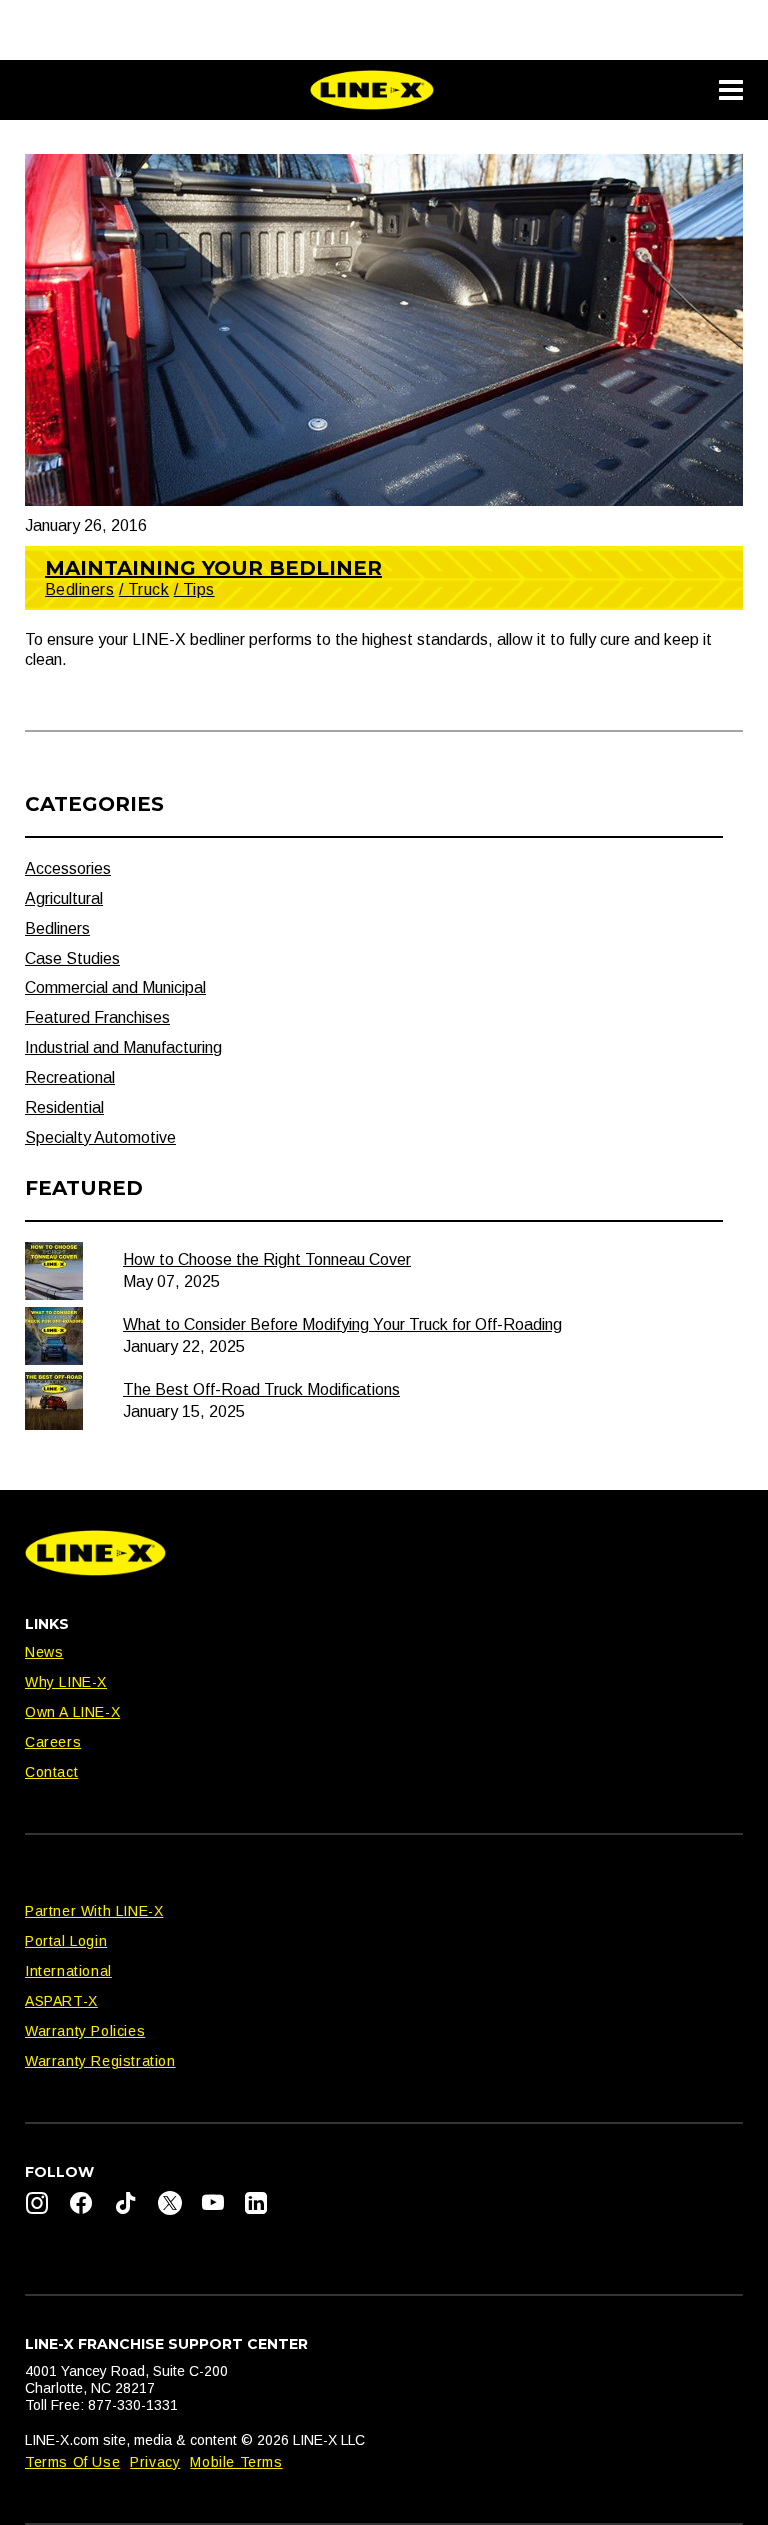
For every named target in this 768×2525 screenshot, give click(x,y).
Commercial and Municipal (115, 987)
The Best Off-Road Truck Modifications (261, 1389)
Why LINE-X (66, 1682)
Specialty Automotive (100, 1137)
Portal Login (66, 1941)
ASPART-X (61, 2001)
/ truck (144, 589)
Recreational (70, 1077)
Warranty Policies (85, 2031)
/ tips (194, 589)
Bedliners (79, 589)
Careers (53, 1742)
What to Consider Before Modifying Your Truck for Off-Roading (342, 1324)
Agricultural (64, 898)
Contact (51, 1772)
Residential (64, 1107)
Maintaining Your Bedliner (213, 568)
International (68, 1971)
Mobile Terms (236, 2462)
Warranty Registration (100, 2061)
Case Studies (72, 958)
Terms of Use (72, 2462)
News (44, 1652)
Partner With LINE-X (94, 1911)
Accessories (68, 868)
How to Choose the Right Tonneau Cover (267, 1259)
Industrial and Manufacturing (123, 1047)
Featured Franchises (97, 1017)
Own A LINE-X (72, 1712)
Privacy (155, 2462)
